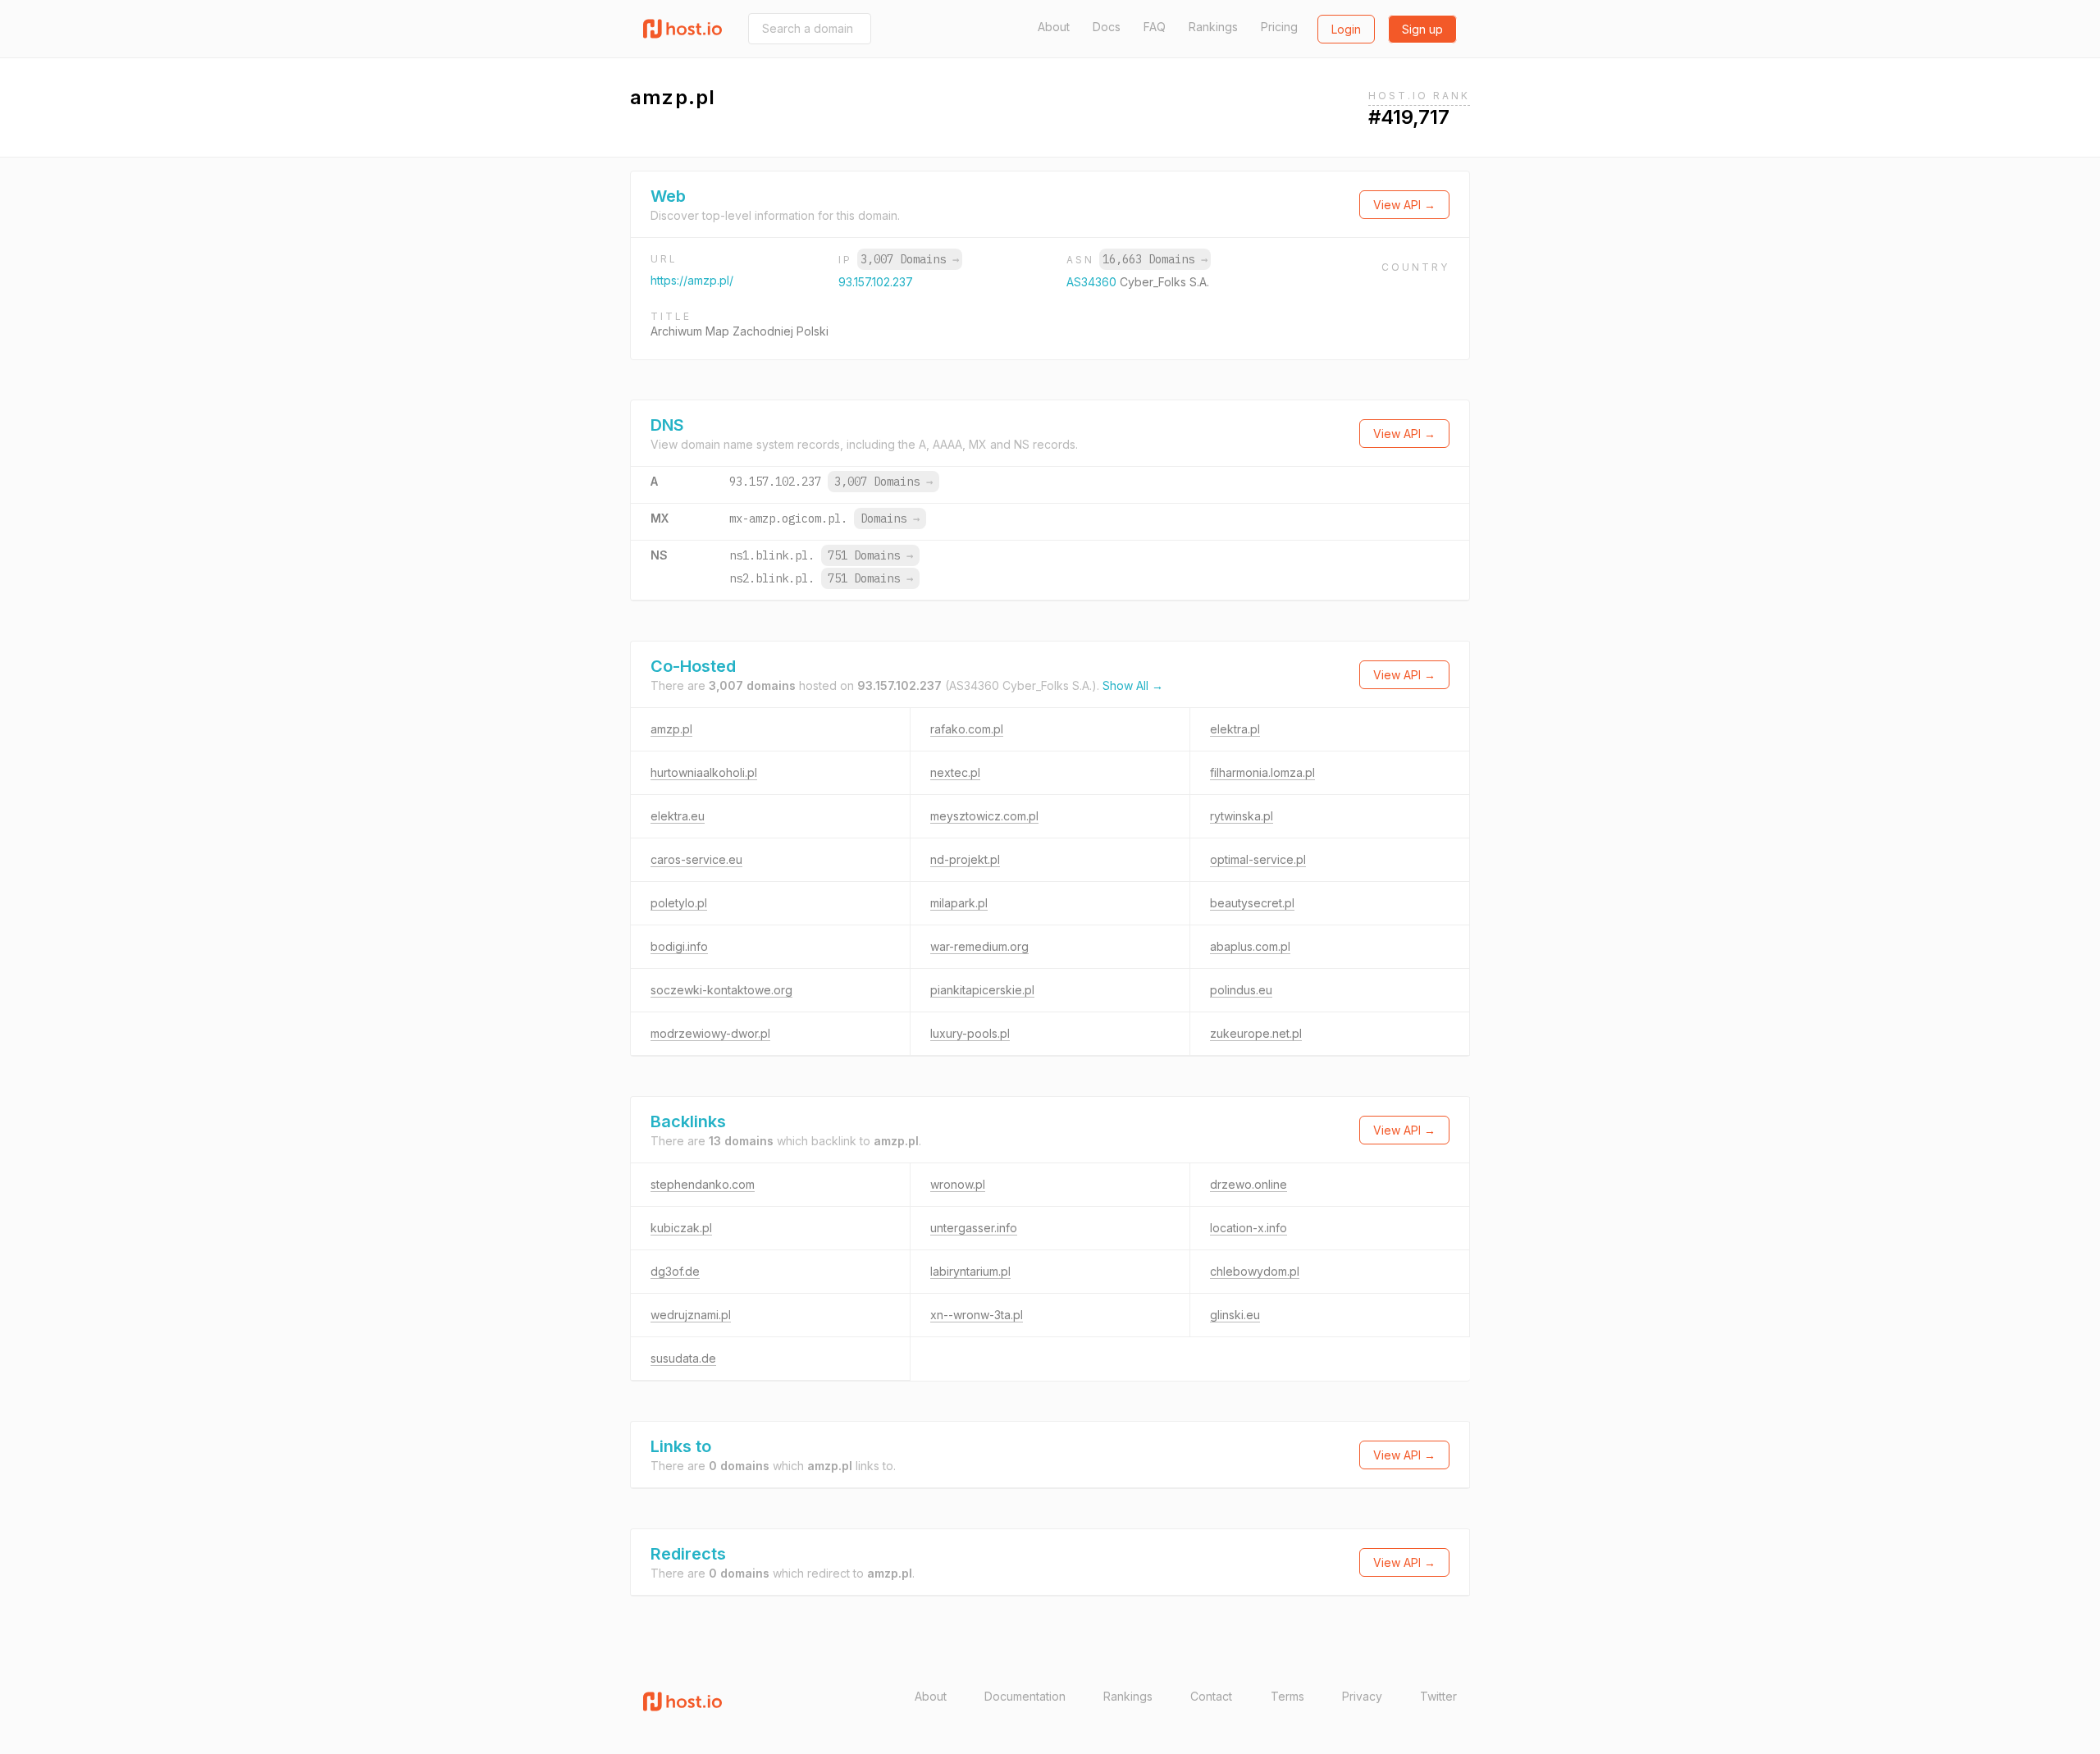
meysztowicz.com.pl (984, 816)
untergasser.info (974, 1228)
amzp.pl (671, 729)
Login (1346, 29)
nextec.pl (955, 772)
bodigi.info (679, 946)
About (1054, 27)
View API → (1404, 205)
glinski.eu (1235, 1315)
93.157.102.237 (876, 282)
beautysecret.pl (1252, 903)
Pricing (1279, 27)
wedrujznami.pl (691, 1315)
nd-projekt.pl (965, 859)
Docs (1107, 27)
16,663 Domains (1155, 259)
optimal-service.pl (1258, 859)
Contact (1211, 1696)
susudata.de (683, 1358)
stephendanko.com (703, 1184)
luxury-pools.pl (970, 1033)
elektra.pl (1235, 729)
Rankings (1213, 27)
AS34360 (1093, 282)
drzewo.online (1249, 1184)
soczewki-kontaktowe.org (721, 990)
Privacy (1362, 1696)
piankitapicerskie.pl (982, 990)
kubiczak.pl (681, 1228)
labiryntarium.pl (970, 1271)
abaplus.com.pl (1250, 946)
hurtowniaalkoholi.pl (704, 772)
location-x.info (1249, 1228)
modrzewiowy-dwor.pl (710, 1033)
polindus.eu (1241, 990)
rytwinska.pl (1242, 816)
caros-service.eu (696, 859)
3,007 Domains (910, 259)
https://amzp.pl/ (692, 280)
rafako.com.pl (967, 729)
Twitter (1438, 1696)
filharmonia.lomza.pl (1262, 772)
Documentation (1025, 1696)
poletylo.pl (679, 903)
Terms (1287, 1696)
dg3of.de (675, 1271)
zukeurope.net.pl (1256, 1033)
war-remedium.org (979, 946)
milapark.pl (959, 903)
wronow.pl (958, 1184)
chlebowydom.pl (1255, 1271)
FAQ (1155, 27)
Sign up (1422, 29)
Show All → (1133, 685)
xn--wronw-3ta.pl (977, 1315)
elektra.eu (678, 816)
